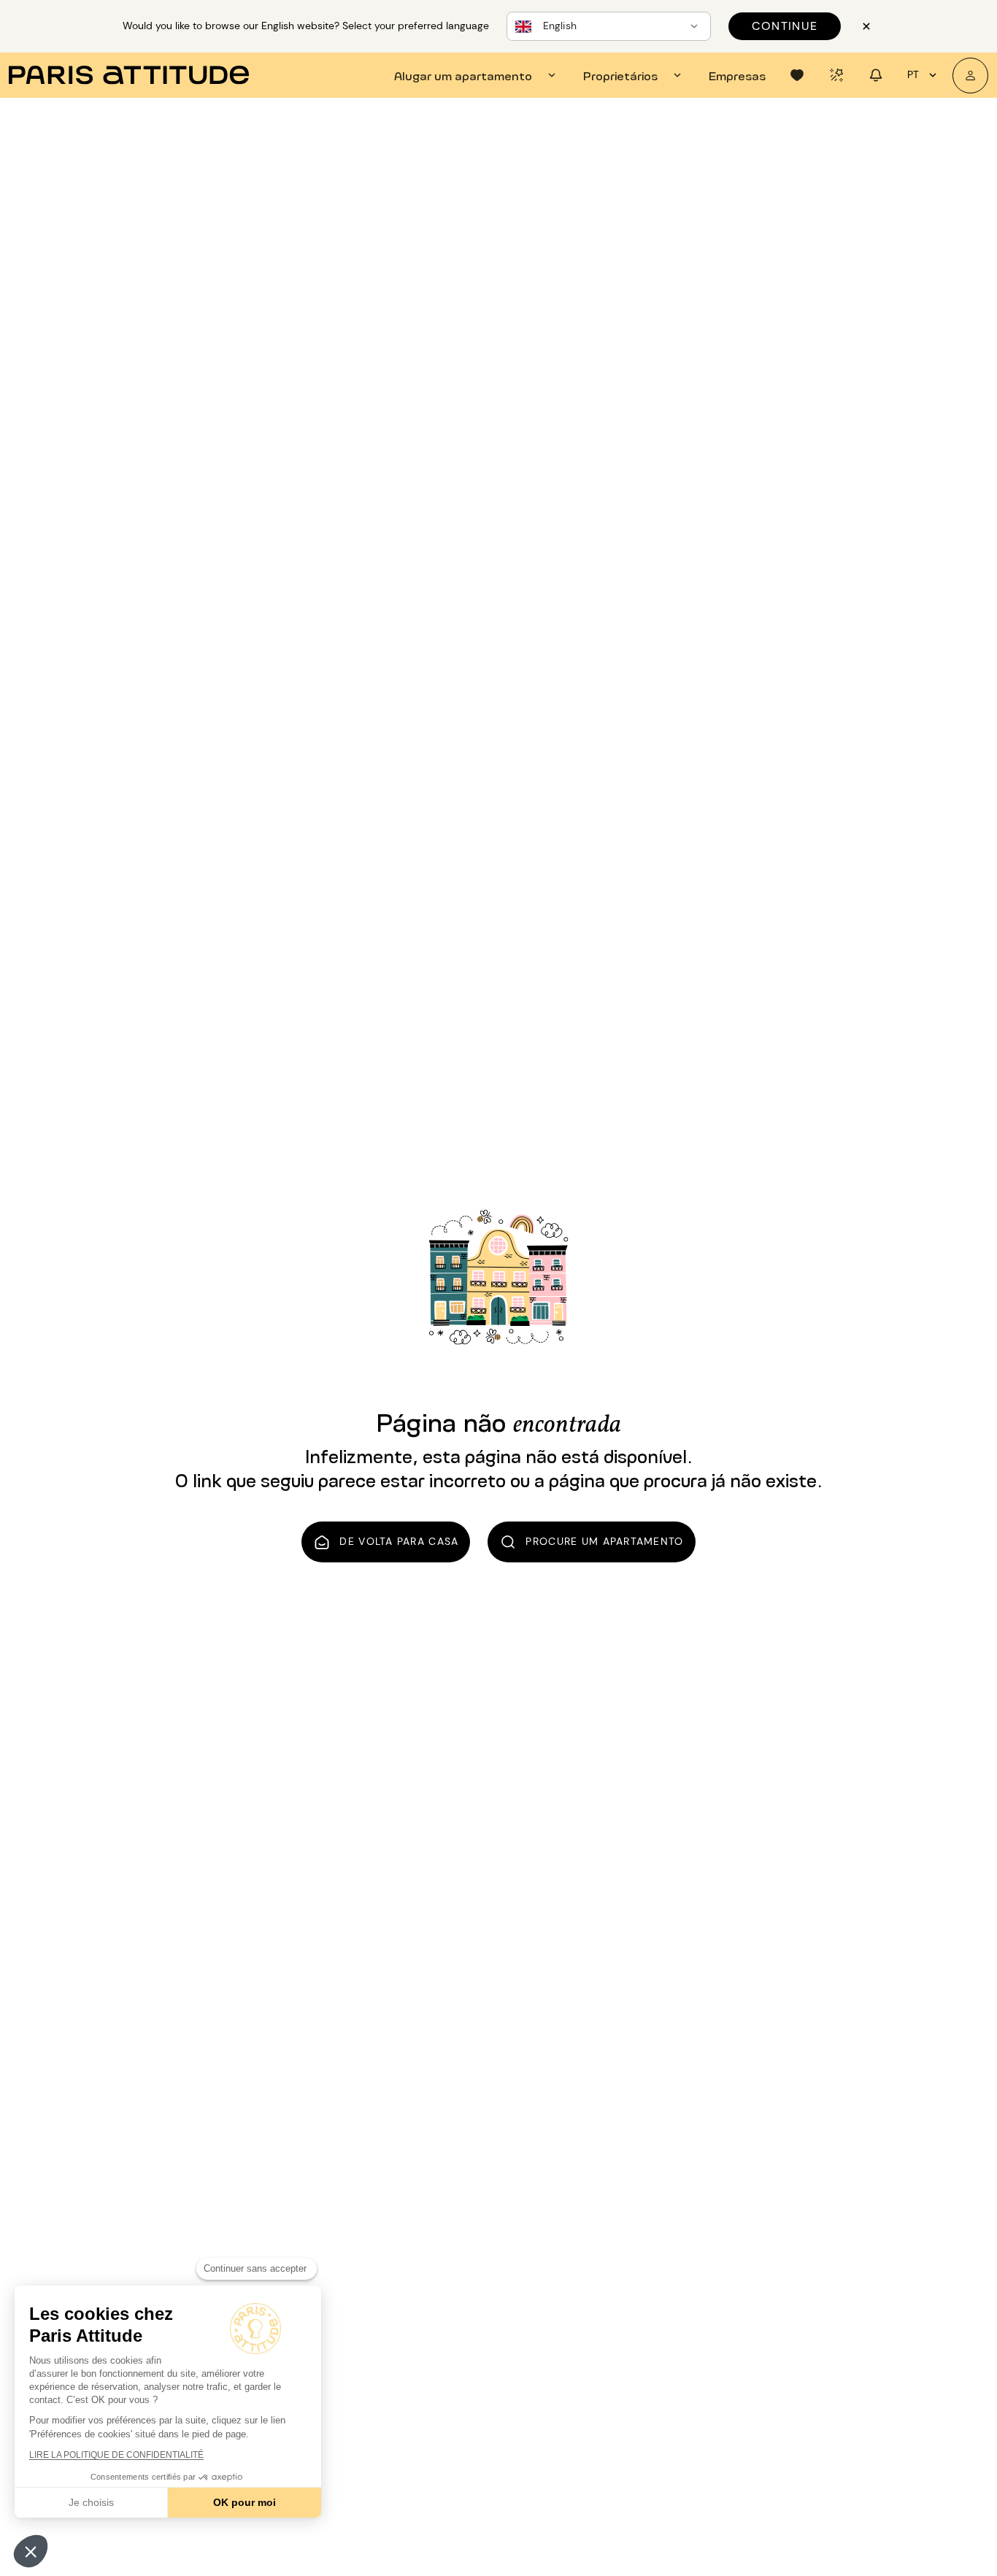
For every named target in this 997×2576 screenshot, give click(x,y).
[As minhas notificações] (876, 75)
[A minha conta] (970, 76)
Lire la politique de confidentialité (116, 2455)
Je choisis (91, 2502)
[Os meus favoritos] (797, 75)
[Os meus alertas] (836, 75)
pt (913, 74)
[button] (31, 2551)
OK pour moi (245, 2502)
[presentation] (477, 75)
